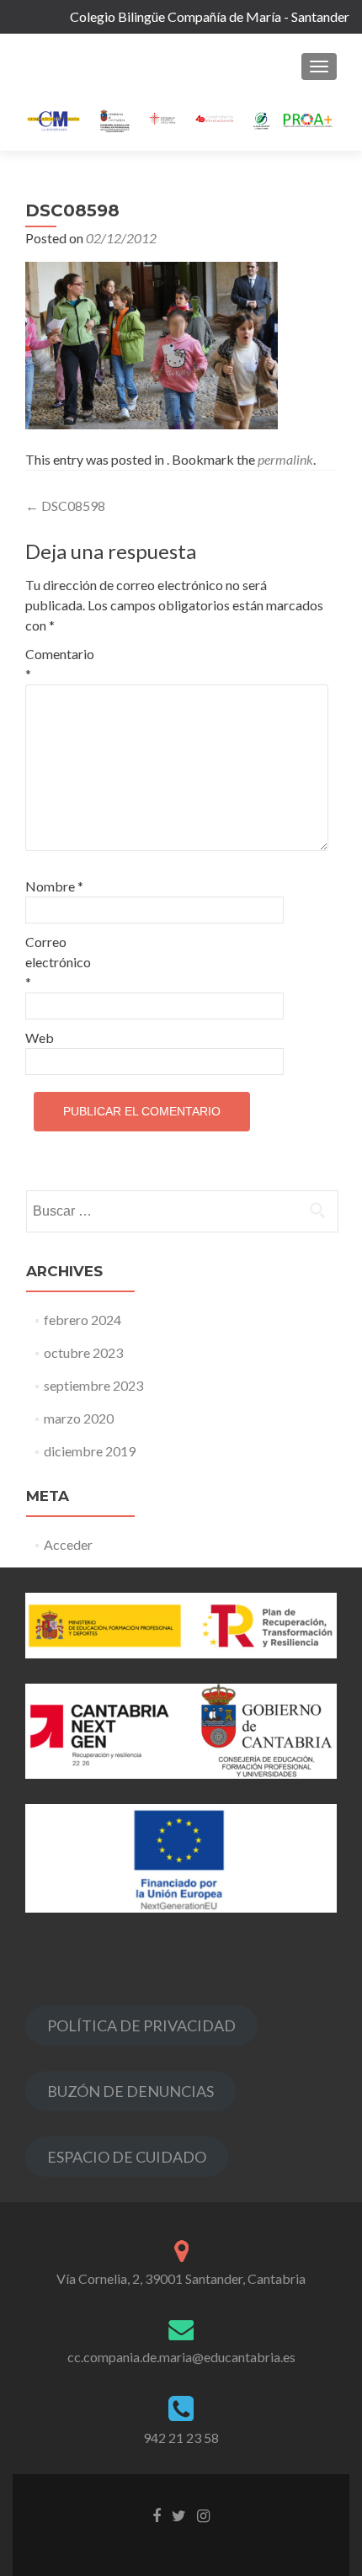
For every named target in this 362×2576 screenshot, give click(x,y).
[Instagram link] (203, 2515)
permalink (285, 459)
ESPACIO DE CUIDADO (127, 2157)
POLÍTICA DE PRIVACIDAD (141, 2025)
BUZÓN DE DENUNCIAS (130, 2091)
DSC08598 (65, 506)
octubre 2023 (83, 1352)
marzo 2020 (79, 1418)
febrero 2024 (83, 1320)
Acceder (68, 1544)
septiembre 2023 (93, 1385)
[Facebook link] (157, 2515)
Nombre (54, 886)
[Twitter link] (179, 2515)
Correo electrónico (58, 962)
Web (40, 1038)
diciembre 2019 (90, 1451)
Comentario (60, 664)
